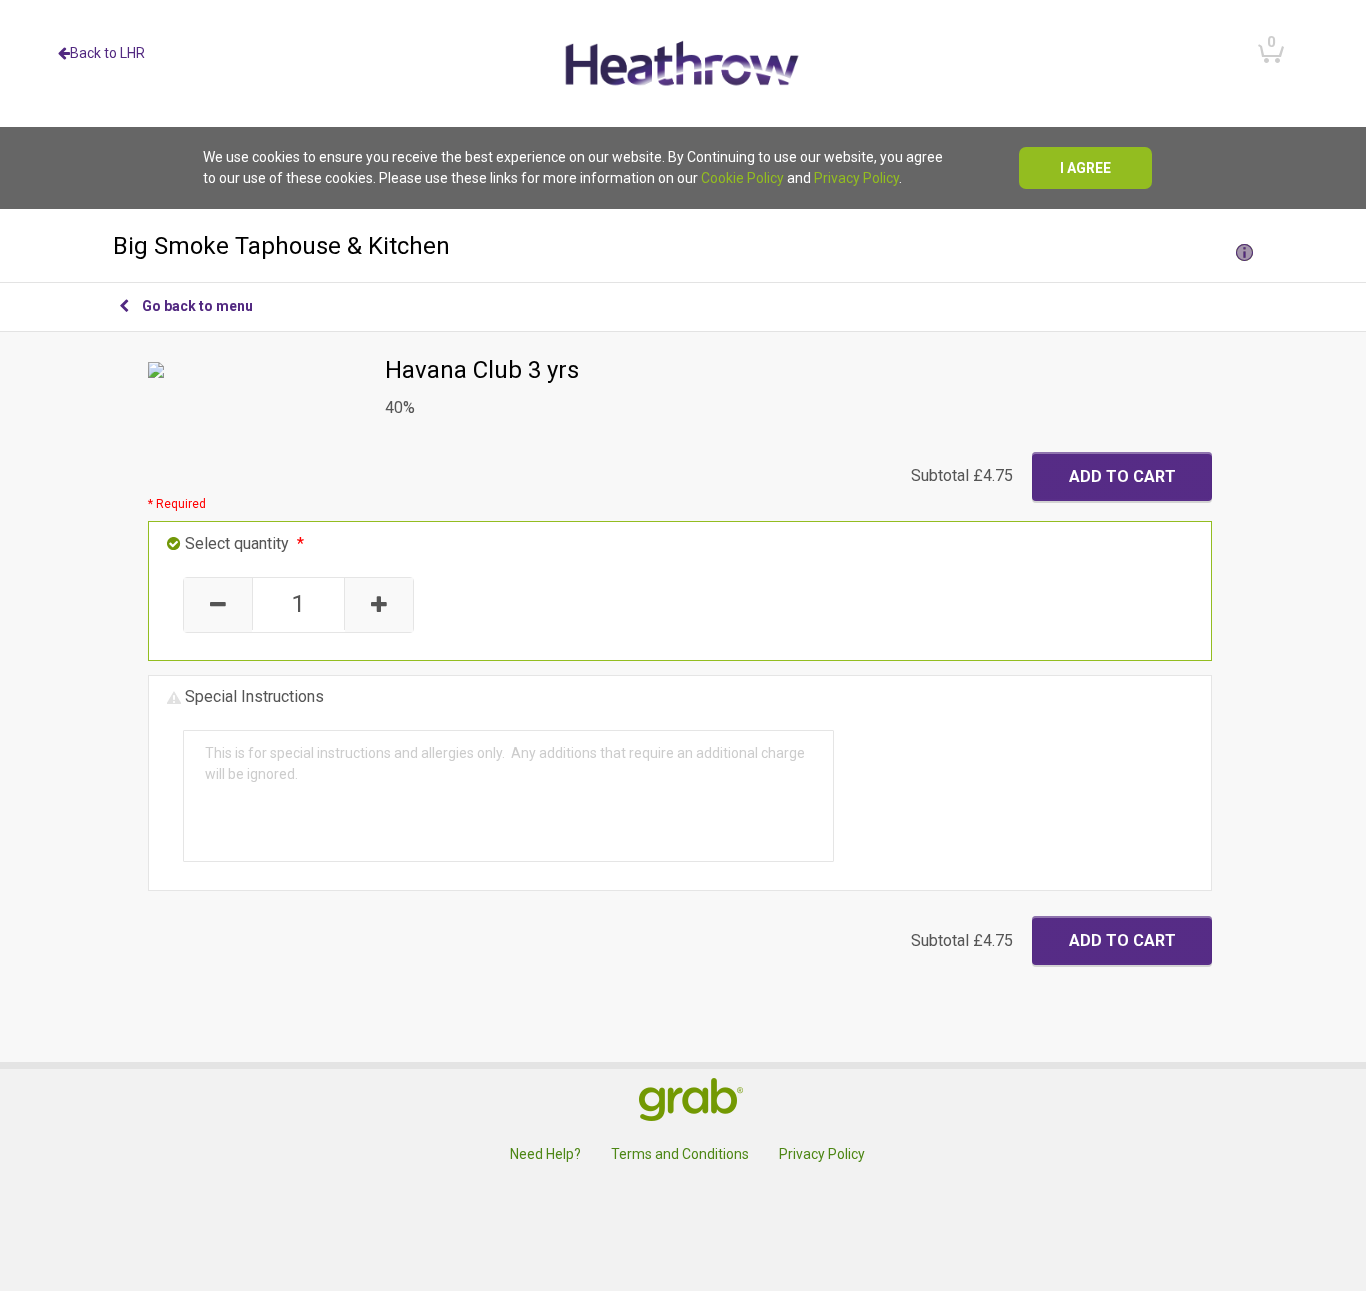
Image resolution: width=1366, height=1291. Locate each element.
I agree (1085, 168)
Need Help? (545, 1154)
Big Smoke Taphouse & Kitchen (281, 246)
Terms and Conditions (680, 1154)
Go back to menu (197, 306)
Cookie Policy (742, 178)
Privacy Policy (856, 178)
